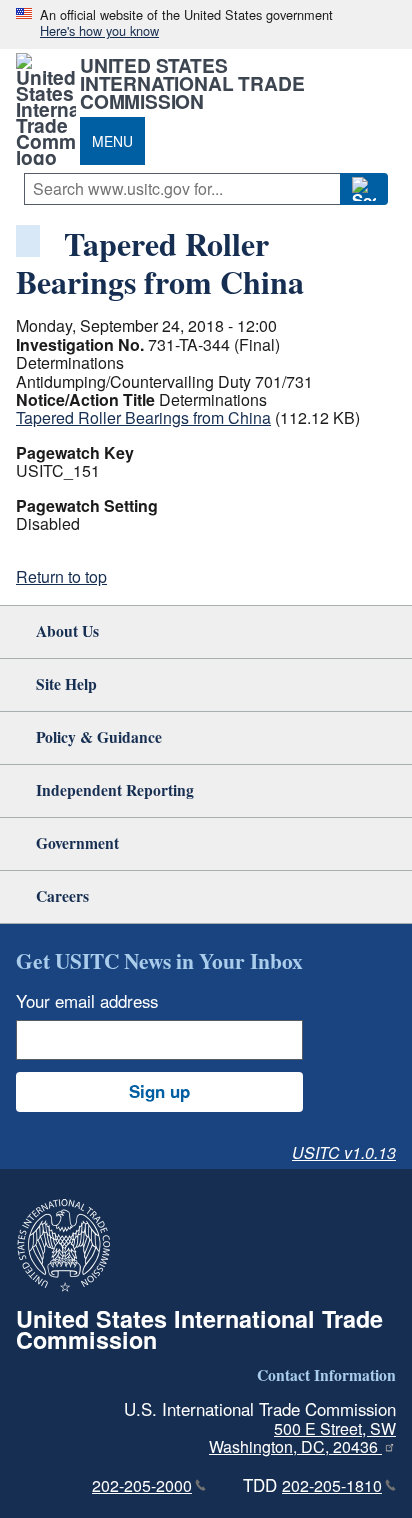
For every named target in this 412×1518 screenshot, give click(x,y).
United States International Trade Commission (192, 83)
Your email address (87, 1001)
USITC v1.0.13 (344, 1152)
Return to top (61, 576)
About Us (67, 630)
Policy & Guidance (99, 736)
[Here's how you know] (206, 24)
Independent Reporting (115, 789)
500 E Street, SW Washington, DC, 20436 (302, 1438)
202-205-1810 (332, 1485)
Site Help (66, 683)
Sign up (159, 1091)
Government (77, 842)
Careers (62, 895)
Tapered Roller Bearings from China (143, 417)
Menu (112, 141)
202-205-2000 (142, 1485)
